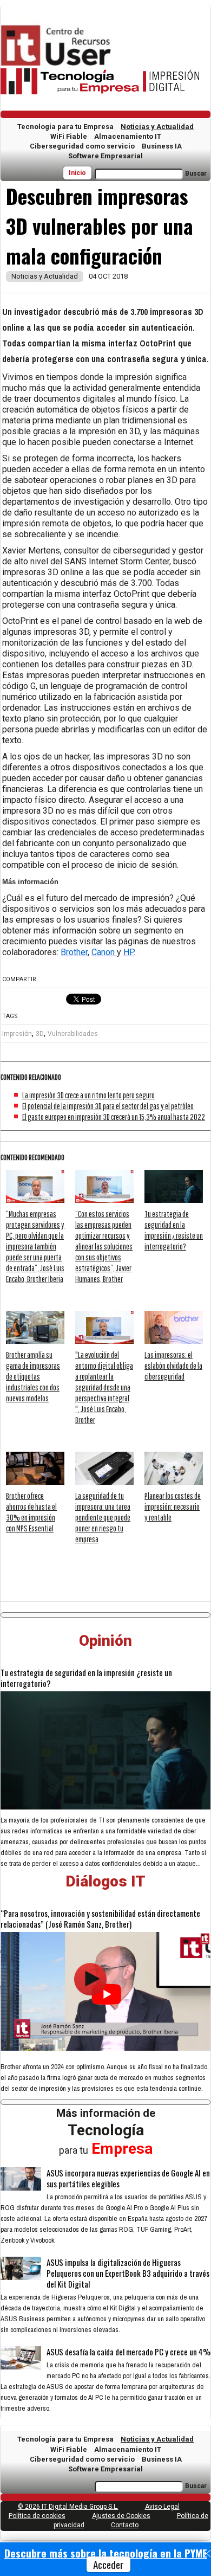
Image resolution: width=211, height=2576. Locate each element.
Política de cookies (37, 2516)
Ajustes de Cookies (121, 2516)
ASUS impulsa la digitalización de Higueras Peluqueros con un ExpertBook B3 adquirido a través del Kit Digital (128, 2273)
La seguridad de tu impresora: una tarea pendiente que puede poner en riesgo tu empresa (103, 1517)
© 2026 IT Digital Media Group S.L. (68, 2507)
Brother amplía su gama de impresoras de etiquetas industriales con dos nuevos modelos (33, 1376)
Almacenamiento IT (128, 136)
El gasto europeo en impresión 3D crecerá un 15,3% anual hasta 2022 (114, 1117)
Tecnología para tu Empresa (65, 127)
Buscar (196, 173)
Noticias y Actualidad (157, 127)
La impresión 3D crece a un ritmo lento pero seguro (88, 1095)
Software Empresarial (105, 156)
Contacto (125, 2525)
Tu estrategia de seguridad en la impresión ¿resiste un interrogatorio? (86, 1678)
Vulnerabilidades (73, 1034)
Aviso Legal (162, 2507)
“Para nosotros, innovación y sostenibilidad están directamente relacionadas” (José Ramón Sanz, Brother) (100, 1918)
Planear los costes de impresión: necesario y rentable (173, 1506)
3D (40, 1034)
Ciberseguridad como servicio (82, 146)
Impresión (17, 1034)
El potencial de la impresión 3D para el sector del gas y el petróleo (108, 1106)
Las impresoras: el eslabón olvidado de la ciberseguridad (173, 1366)
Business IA (162, 146)
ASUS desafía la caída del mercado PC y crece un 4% (128, 2352)
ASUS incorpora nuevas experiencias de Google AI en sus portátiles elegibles (128, 2178)
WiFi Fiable (69, 136)
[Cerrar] (207, 2554)
